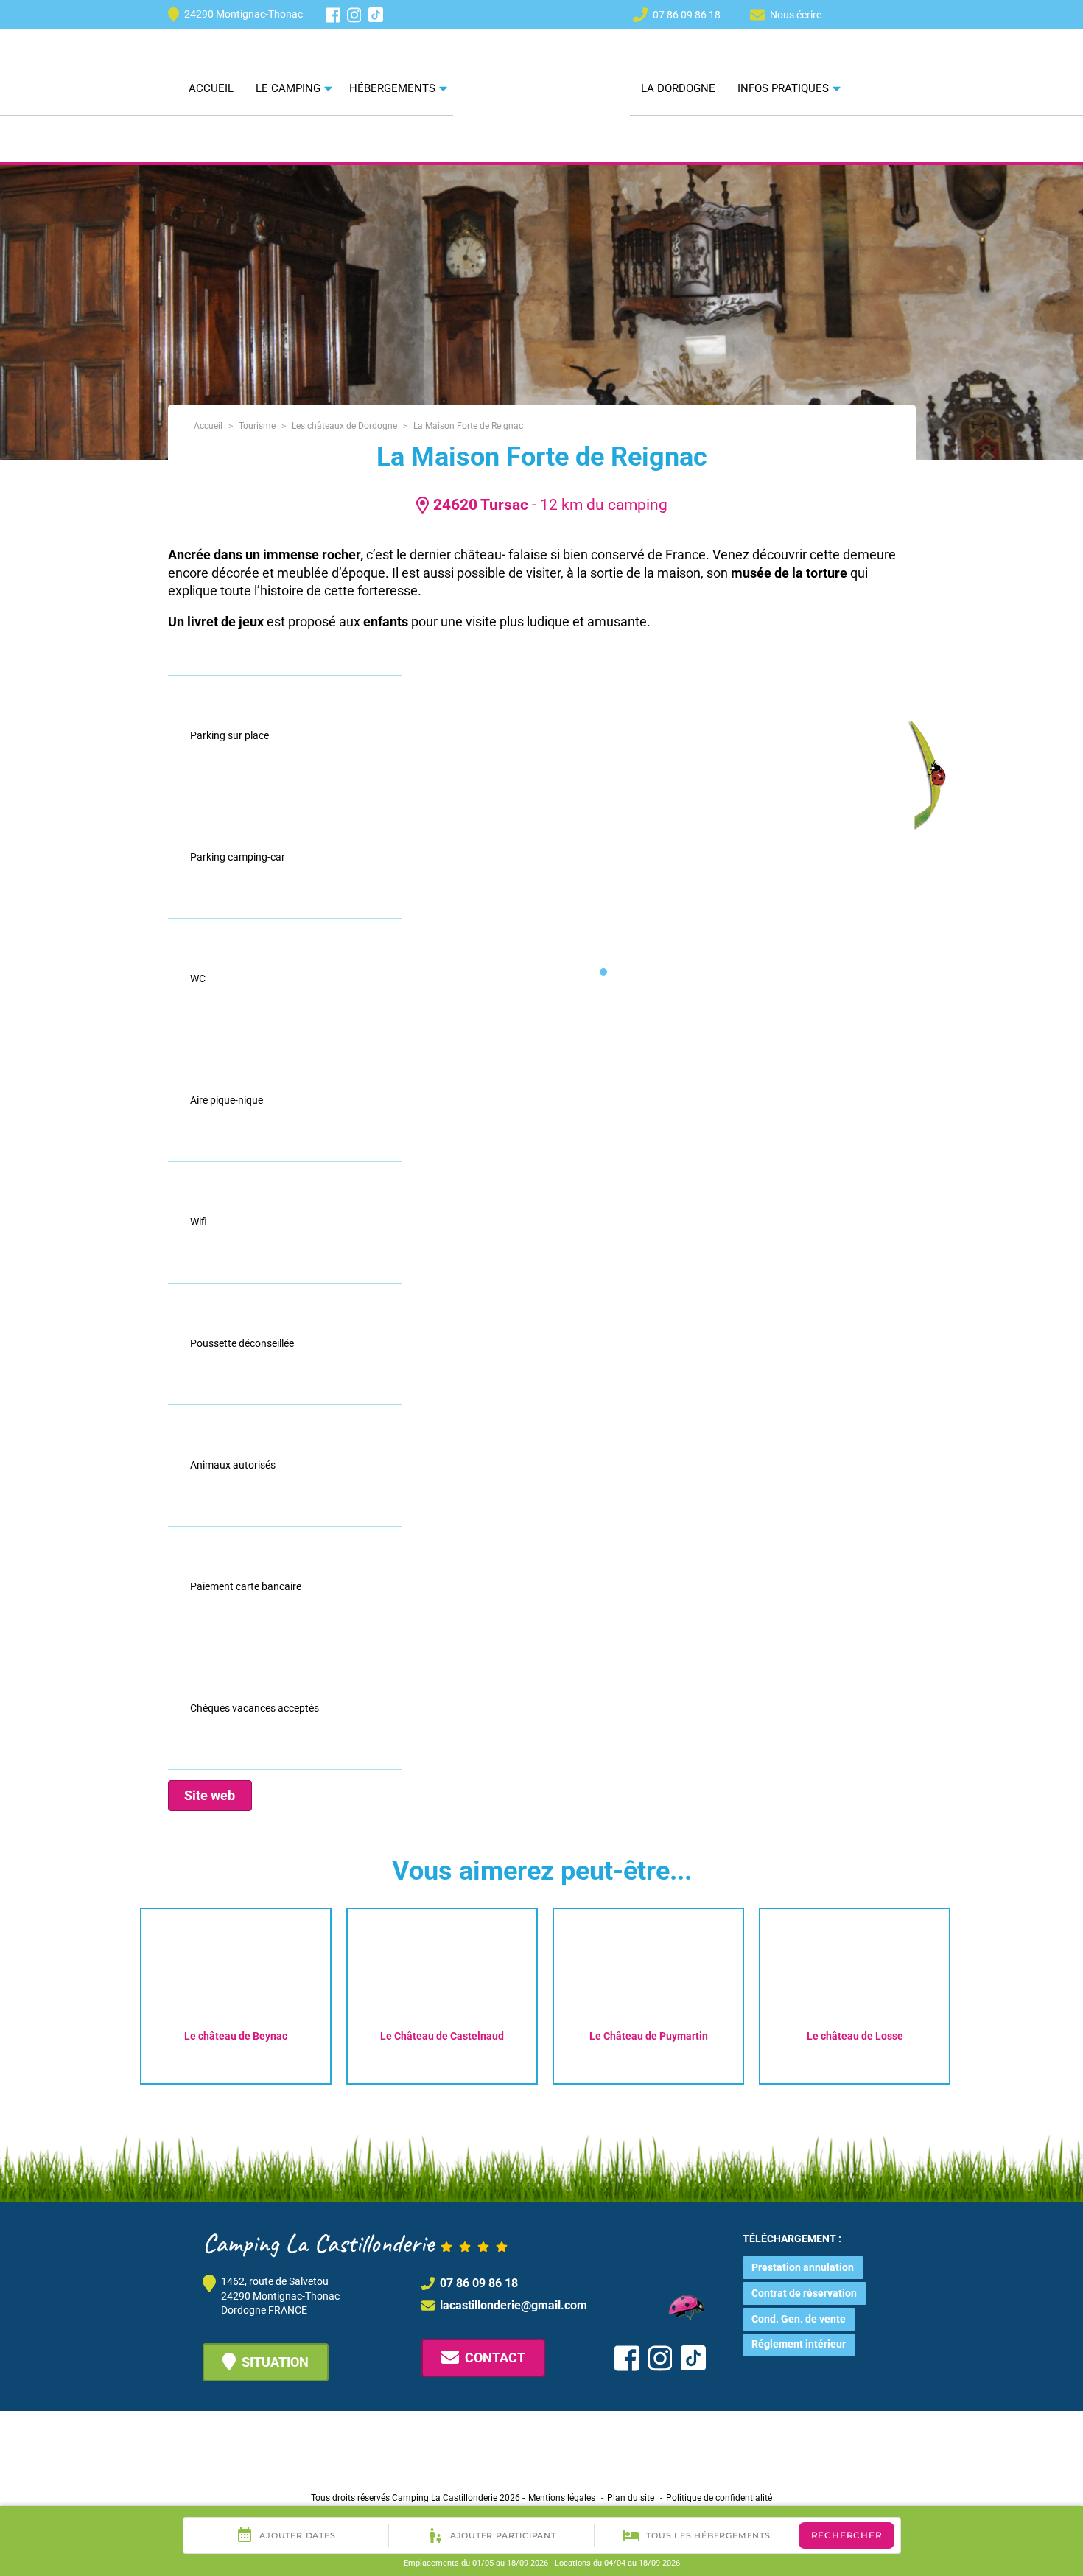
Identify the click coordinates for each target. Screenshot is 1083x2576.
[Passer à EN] (880, 14)
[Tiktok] (376, 15)
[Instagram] (354, 15)
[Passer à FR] (907, 14)
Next (981, 1992)
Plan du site (631, 2498)
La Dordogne (678, 88)
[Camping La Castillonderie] (541, 66)
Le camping (288, 88)
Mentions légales (562, 2498)
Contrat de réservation (804, 2293)
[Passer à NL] (854, 14)
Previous (110, 1992)
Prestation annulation (803, 2267)
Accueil (211, 88)
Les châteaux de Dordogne (344, 426)
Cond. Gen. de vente (799, 2319)
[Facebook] (333, 15)
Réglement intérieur (799, 2344)
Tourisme (257, 426)
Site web (210, 1795)
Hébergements (392, 88)
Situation (275, 2362)
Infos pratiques (783, 88)
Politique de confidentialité (719, 2498)
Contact (495, 2358)
